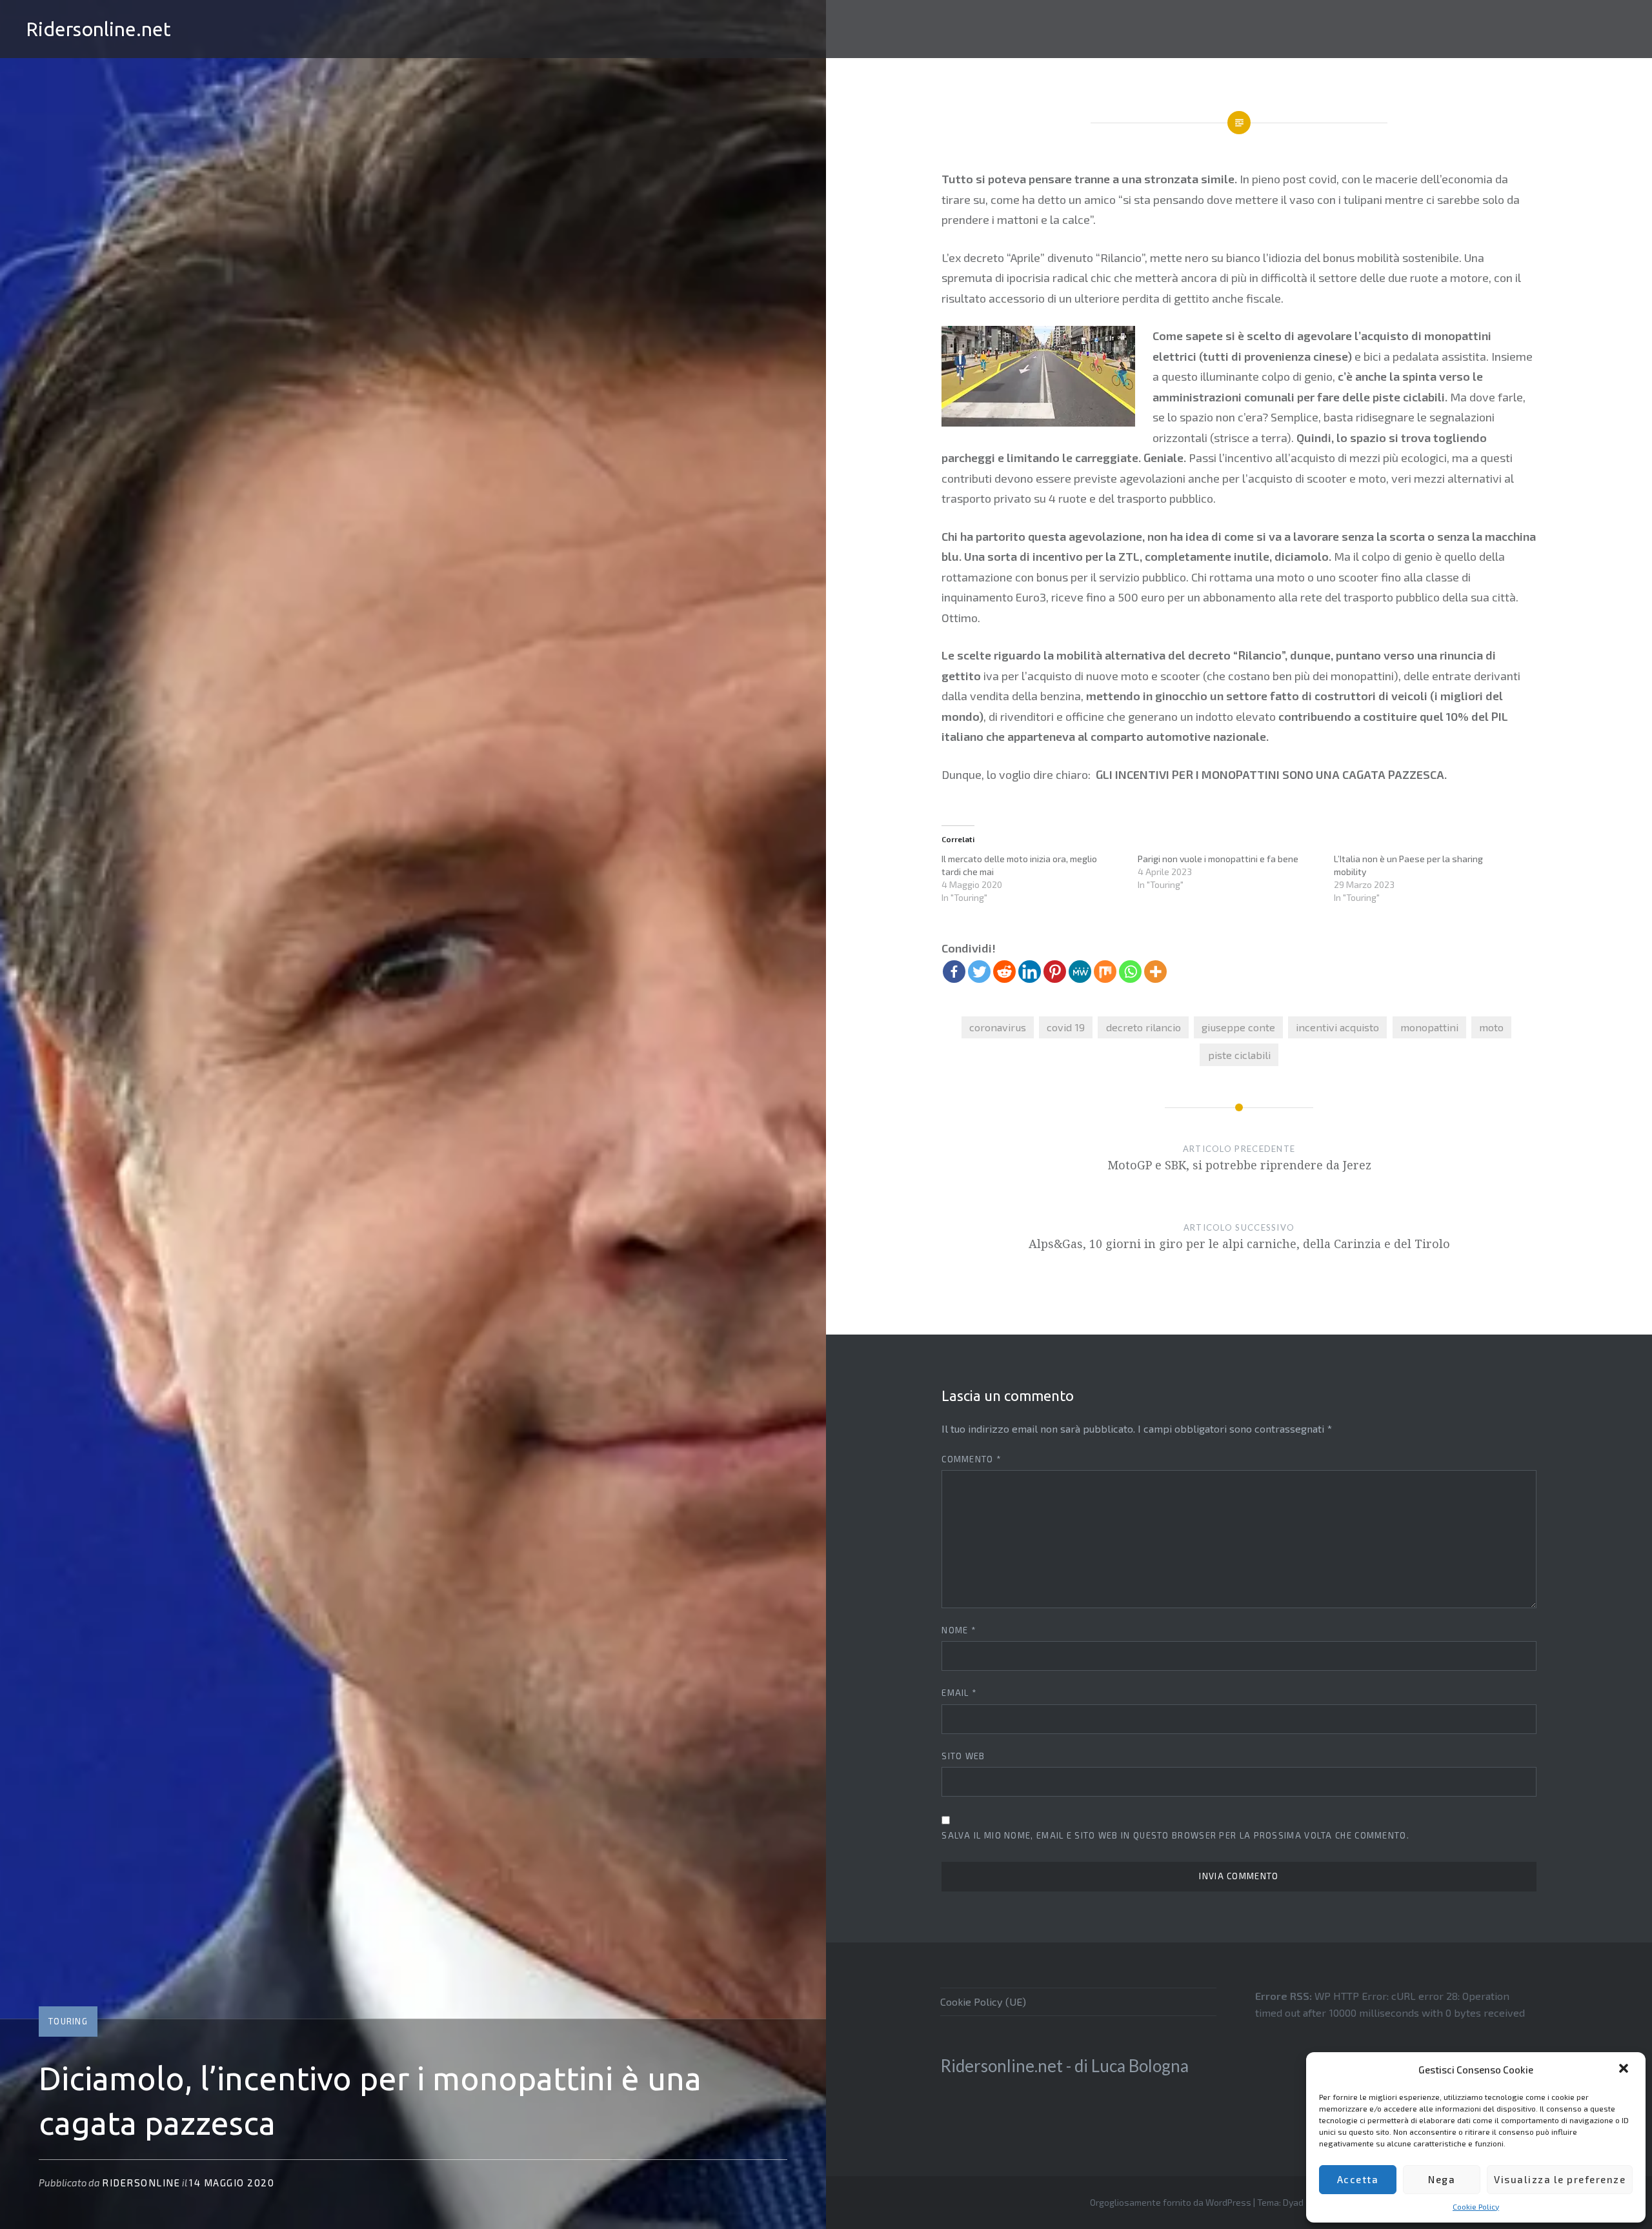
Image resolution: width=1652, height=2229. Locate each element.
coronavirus (998, 1027)
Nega (1442, 2179)
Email (959, 1693)
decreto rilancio (1143, 1027)
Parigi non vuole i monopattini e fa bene (1218, 859)
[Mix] (1105, 972)
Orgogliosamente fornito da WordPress (1171, 2202)
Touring (68, 2021)
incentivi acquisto (1337, 1027)
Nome (959, 1630)
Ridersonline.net (98, 29)
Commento (972, 1459)
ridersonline (141, 2183)
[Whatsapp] (1130, 972)
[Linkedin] (1030, 972)
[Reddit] (1004, 972)
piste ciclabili (1239, 1055)
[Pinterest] (1055, 972)
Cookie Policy (1476, 2206)
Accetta (1358, 2179)
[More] (1155, 972)
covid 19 (1066, 1027)
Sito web (963, 1756)
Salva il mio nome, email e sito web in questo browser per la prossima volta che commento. (1175, 1835)
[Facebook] (954, 972)
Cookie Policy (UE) (983, 2002)
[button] (1625, 2070)
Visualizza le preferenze (1560, 2179)
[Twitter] (979, 972)
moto (1491, 1027)
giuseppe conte (1238, 1027)
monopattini (1429, 1027)
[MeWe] (1080, 972)
